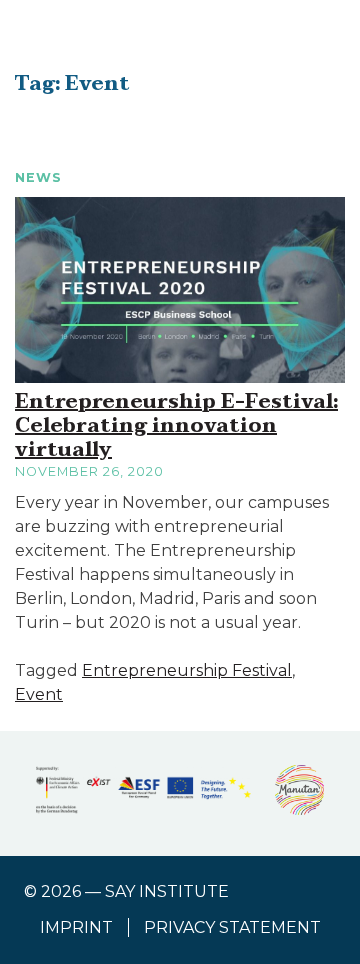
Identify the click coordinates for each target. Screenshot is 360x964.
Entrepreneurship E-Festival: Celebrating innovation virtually (176, 426)
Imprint (76, 927)
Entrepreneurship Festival (187, 670)
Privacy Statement (232, 927)
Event (39, 694)
